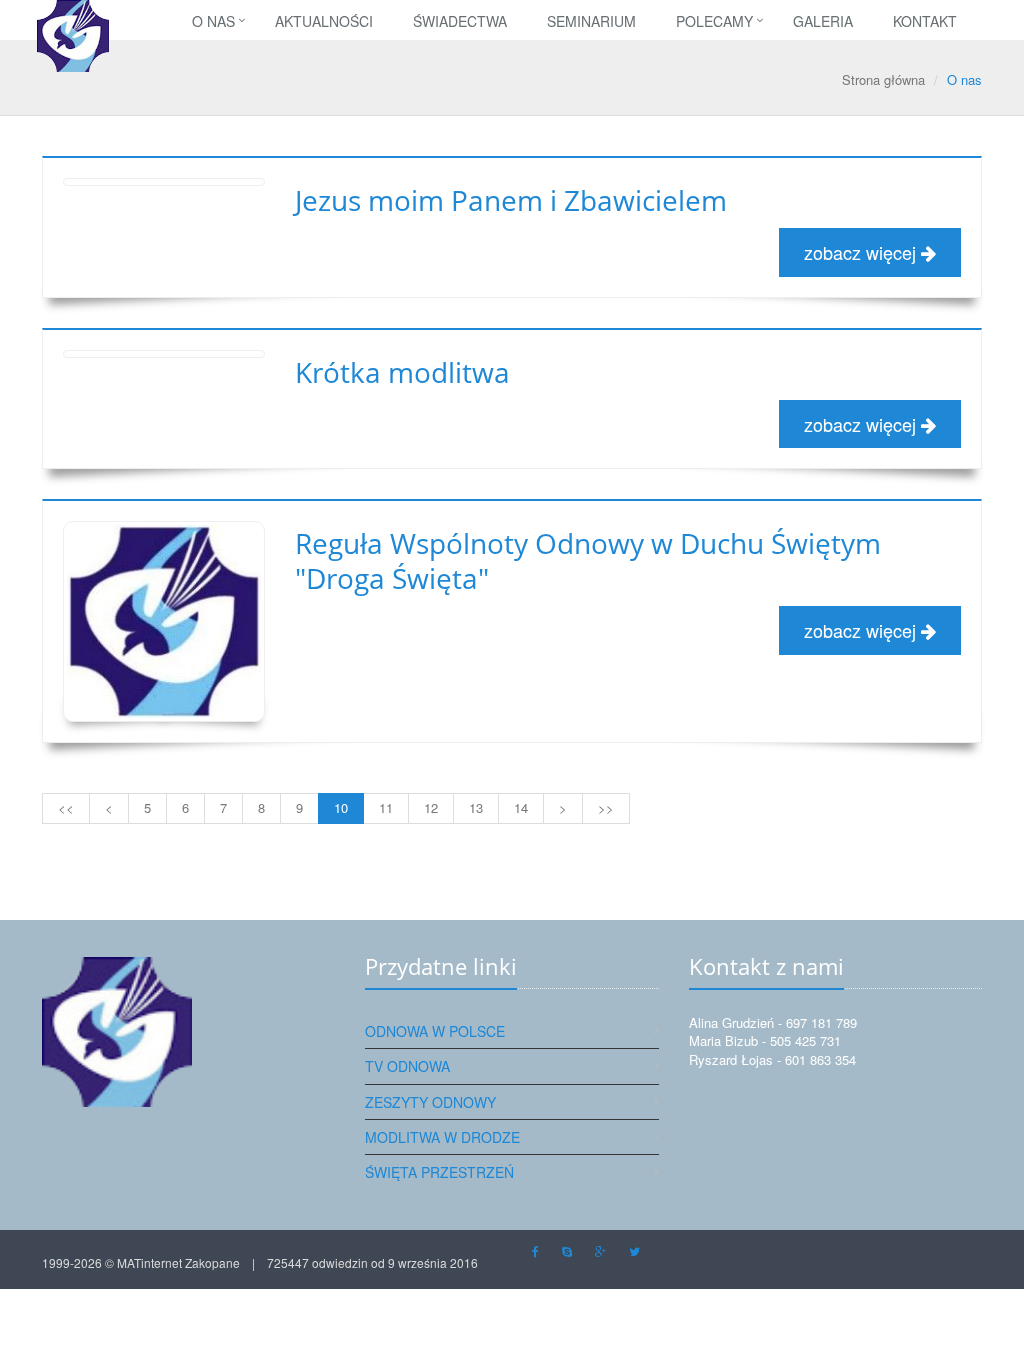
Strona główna (883, 79)
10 (341, 807)
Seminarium (591, 21)
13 (476, 807)
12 (431, 807)
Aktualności (324, 21)
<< (66, 807)
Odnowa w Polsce (435, 1031)
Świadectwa (460, 21)
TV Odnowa (407, 1066)
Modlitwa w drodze (442, 1137)
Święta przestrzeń (439, 1172)
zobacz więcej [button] (862, 252)
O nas (213, 21)
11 (386, 807)
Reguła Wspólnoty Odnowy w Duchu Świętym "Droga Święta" (588, 560)
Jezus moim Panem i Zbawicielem (511, 200)
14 (521, 807)
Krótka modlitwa (402, 372)
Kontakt (925, 21)
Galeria (823, 21)
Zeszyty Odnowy (430, 1102)
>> (606, 807)
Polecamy (714, 21)
